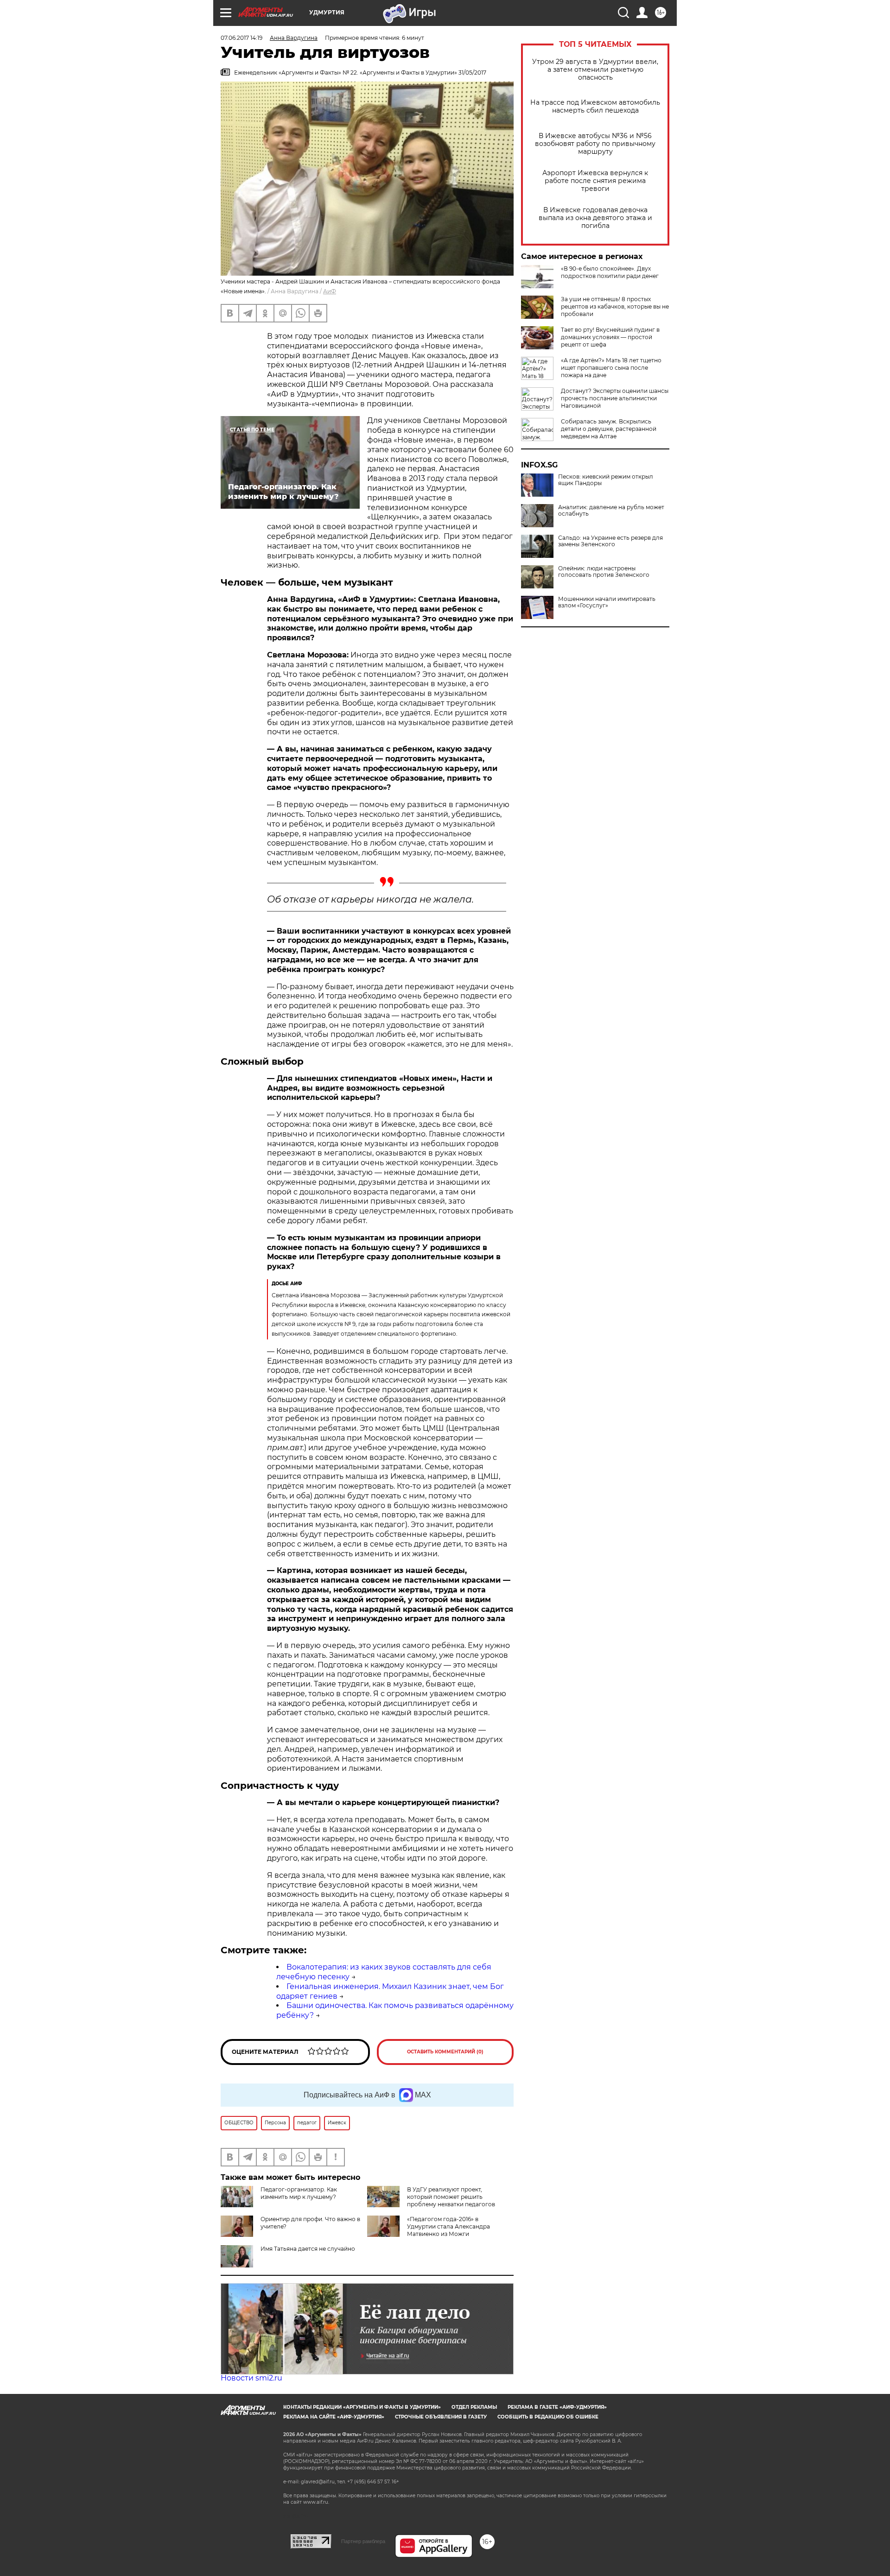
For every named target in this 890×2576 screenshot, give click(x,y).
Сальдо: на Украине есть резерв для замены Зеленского (610, 541)
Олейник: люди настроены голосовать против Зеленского (604, 572)
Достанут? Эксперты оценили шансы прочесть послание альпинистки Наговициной (615, 398)
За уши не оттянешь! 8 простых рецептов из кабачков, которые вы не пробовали (615, 306)
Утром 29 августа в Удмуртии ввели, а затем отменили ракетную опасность (595, 70)
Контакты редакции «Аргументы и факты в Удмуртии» (362, 2407)
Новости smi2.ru (251, 2378)
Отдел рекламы (474, 2407)
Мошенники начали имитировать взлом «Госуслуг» (607, 602)
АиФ (330, 291)
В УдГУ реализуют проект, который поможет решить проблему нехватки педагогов (451, 2197)
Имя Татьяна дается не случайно (308, 2249)
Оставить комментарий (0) (445, 2052)
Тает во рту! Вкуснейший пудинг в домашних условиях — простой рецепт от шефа (610, 337)
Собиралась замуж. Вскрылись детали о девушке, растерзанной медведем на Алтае (609, 429)
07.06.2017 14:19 (242, 38)
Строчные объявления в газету (441, 2417)
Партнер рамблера (363, 2541)
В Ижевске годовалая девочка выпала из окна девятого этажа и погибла (595, 218)
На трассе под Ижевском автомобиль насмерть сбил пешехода (595, 107)
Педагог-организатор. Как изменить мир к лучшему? (299, 2193)
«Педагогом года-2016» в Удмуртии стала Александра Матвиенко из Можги (448, 2226)
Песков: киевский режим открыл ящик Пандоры (606, 480)
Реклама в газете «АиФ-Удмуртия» (557, 2407)
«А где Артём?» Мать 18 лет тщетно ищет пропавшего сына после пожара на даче (611, 368)
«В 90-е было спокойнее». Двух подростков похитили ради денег (610, 272)
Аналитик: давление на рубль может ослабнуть (611, 511)
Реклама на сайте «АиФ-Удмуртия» (334, 2417)
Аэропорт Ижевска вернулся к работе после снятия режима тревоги (595, 181)
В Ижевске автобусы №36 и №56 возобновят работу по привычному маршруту (595, 144)
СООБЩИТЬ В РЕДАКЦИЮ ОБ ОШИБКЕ (548, 2417)
